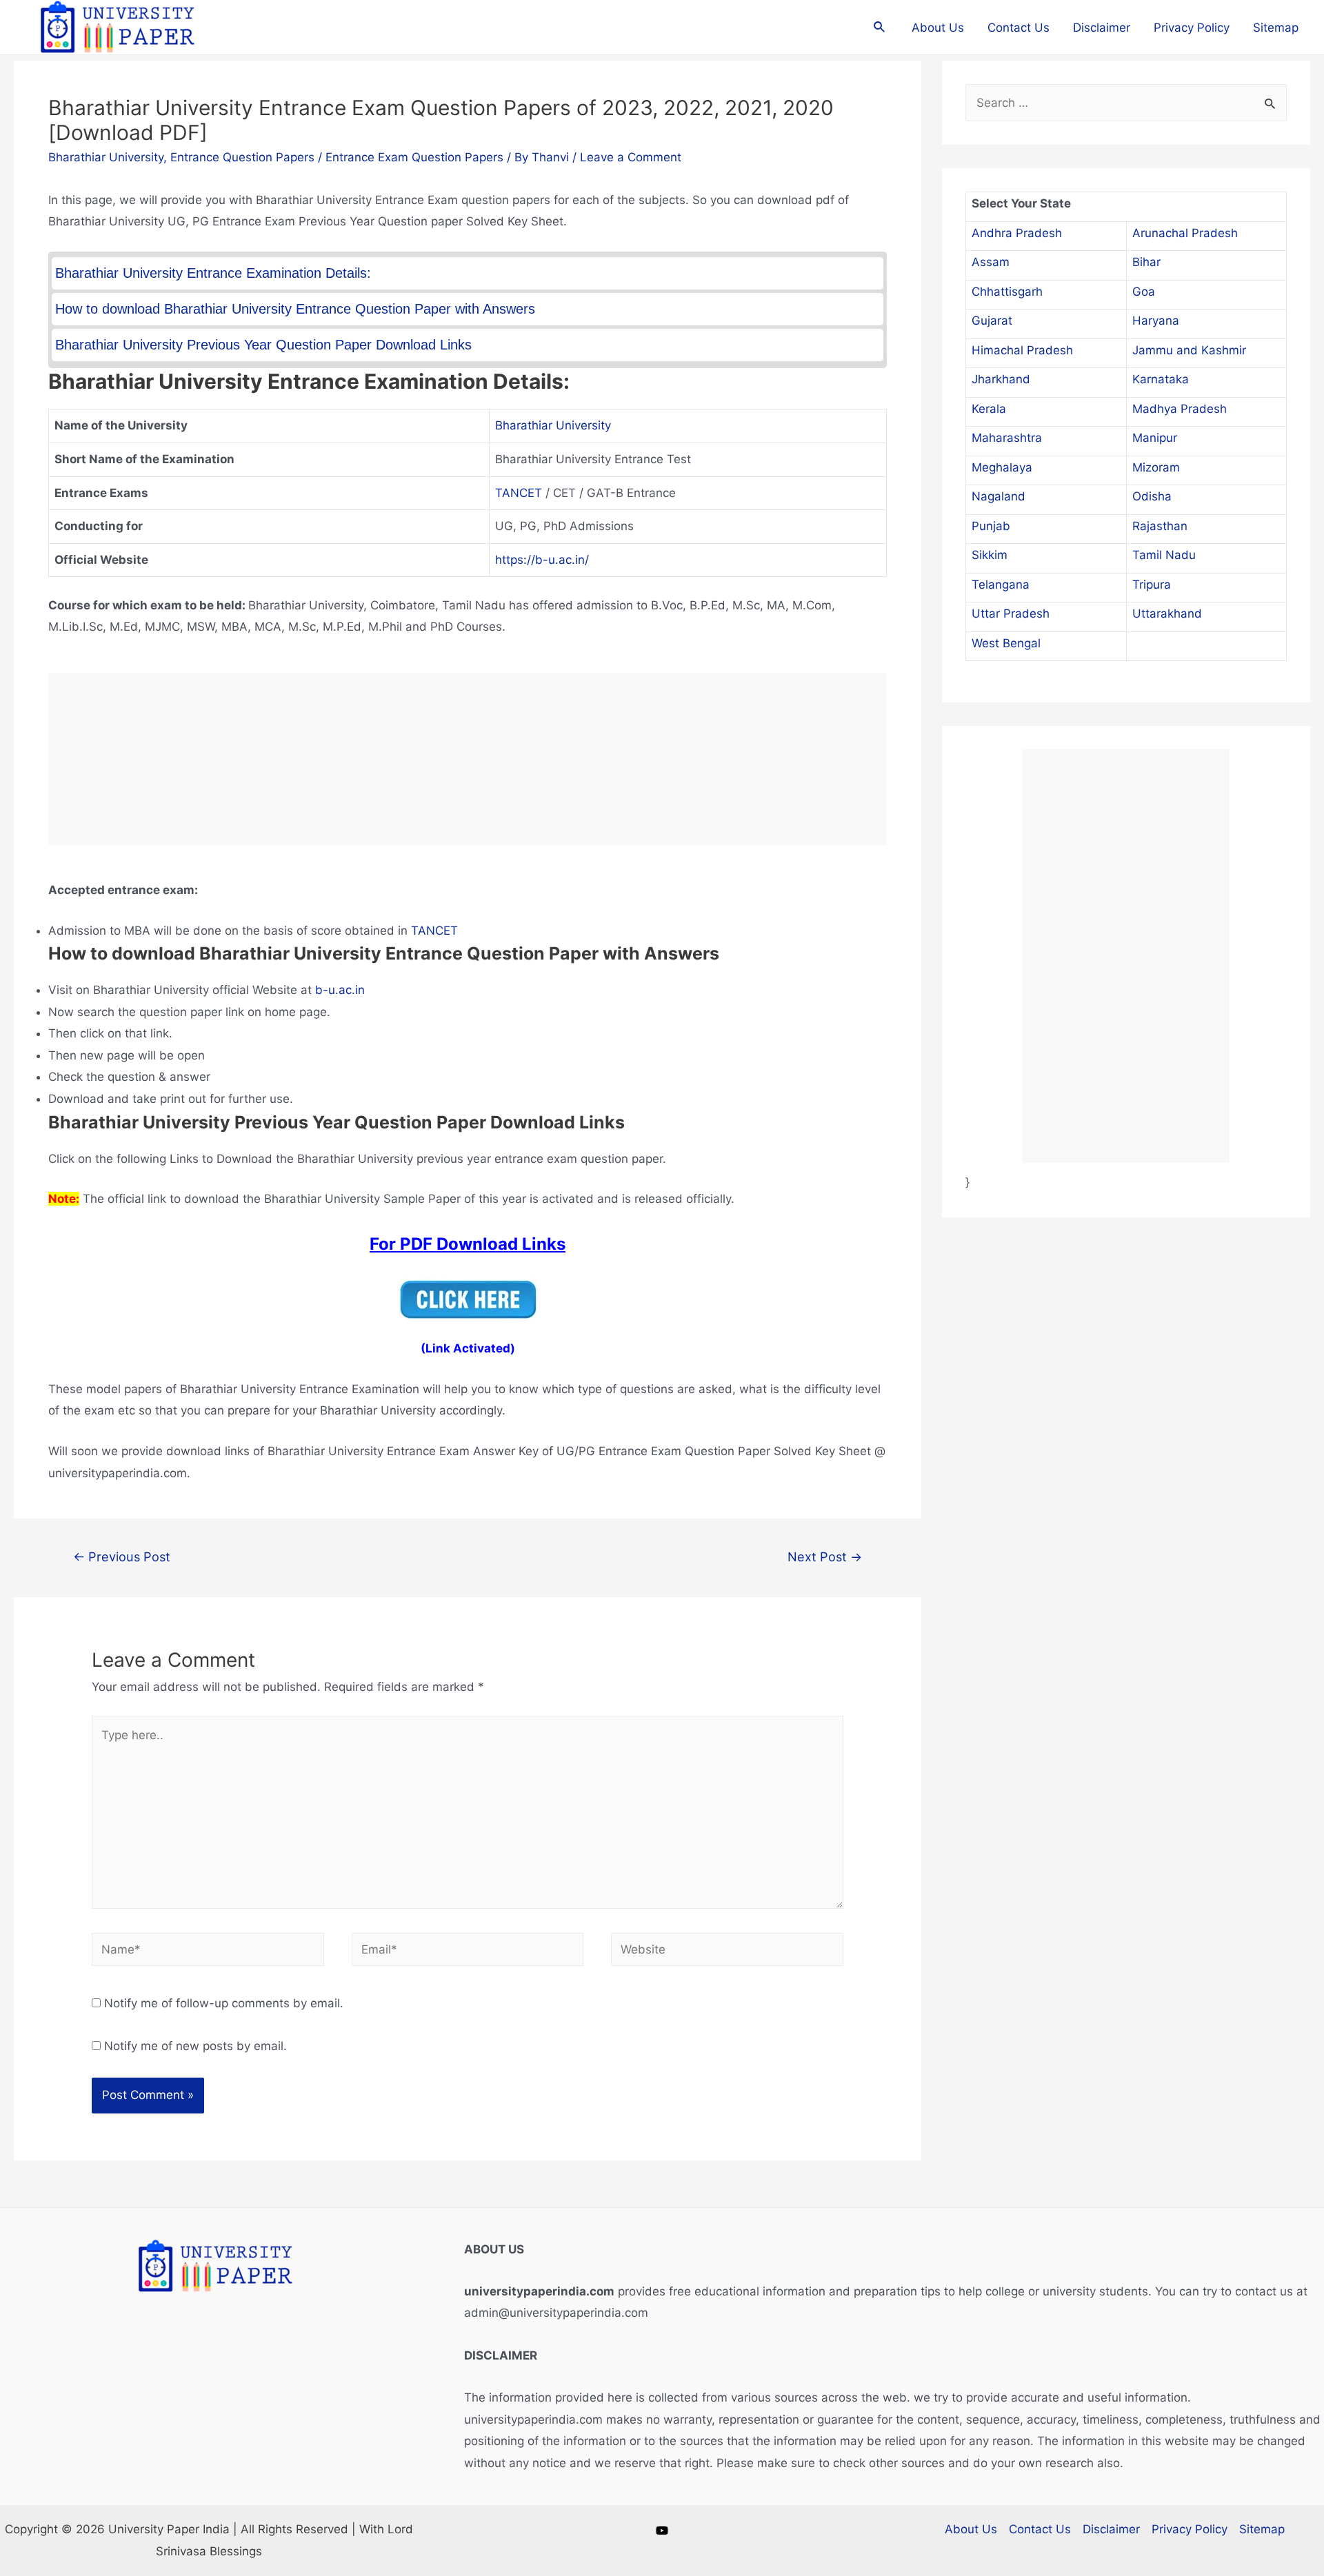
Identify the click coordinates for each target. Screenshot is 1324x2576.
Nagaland (999, 496)
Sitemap (1276, 28)
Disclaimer (1102, 28)
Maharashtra (1007, 438)
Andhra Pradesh (1017, 233)
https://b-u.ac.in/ (542, 560)
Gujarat (992, 321)
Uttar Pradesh (1011, 613)
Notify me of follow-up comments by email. (224, 2003)
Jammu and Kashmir (1189, 350)
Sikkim (990, 555)
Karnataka (1161, 379)
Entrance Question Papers (242, 157)
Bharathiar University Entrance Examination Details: (213, 273)
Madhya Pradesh (1180, 409)
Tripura (1152, 585)
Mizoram (1156, 467)
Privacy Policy (1192, 28)
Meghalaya (1002, 467)
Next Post (825, 1556)
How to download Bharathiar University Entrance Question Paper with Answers (295, 309)
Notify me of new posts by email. (195, 2046)
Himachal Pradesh (1022, 350)
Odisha (1152, 496)
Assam (991, 262)
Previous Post (122, 1556)
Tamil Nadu (1164, 555)
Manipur (1155, 438)
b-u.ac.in (340, 990)
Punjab (991, 526)
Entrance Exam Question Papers (414, 157)
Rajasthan (1160, 526)
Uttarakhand (1167, 613)
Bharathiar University (106, 157)
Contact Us (1019, 28)
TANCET (519, 493)
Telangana (1001, 585)
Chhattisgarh (1007, 292)
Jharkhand (1001, 379)
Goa (1144, 292)
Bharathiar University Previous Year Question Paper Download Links (263, 345)
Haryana (1156, 321)
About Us (938, 28)
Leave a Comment (631, 157)
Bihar (1146, 262)
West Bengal (1006, 643)
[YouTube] (662, 2531)
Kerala (989, 409)
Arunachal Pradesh (1185, 233)
